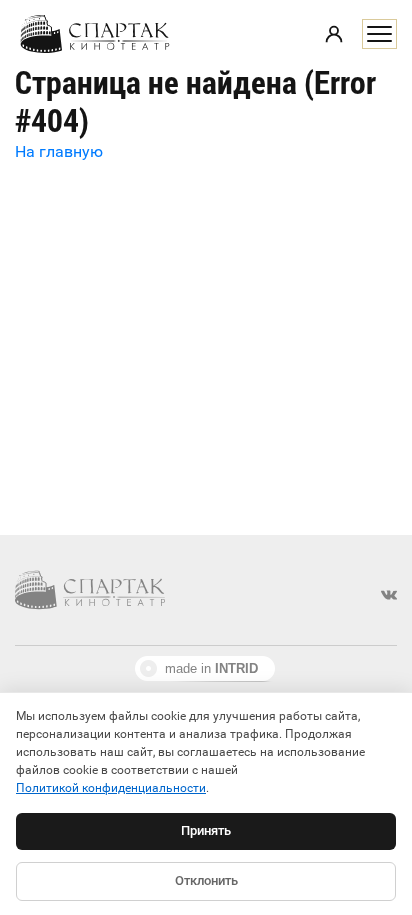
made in (211, 668)
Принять (206, 830)
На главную (59, 151)
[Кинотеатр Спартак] (95, 34)
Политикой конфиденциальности (111, 788)
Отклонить (206, 880)
